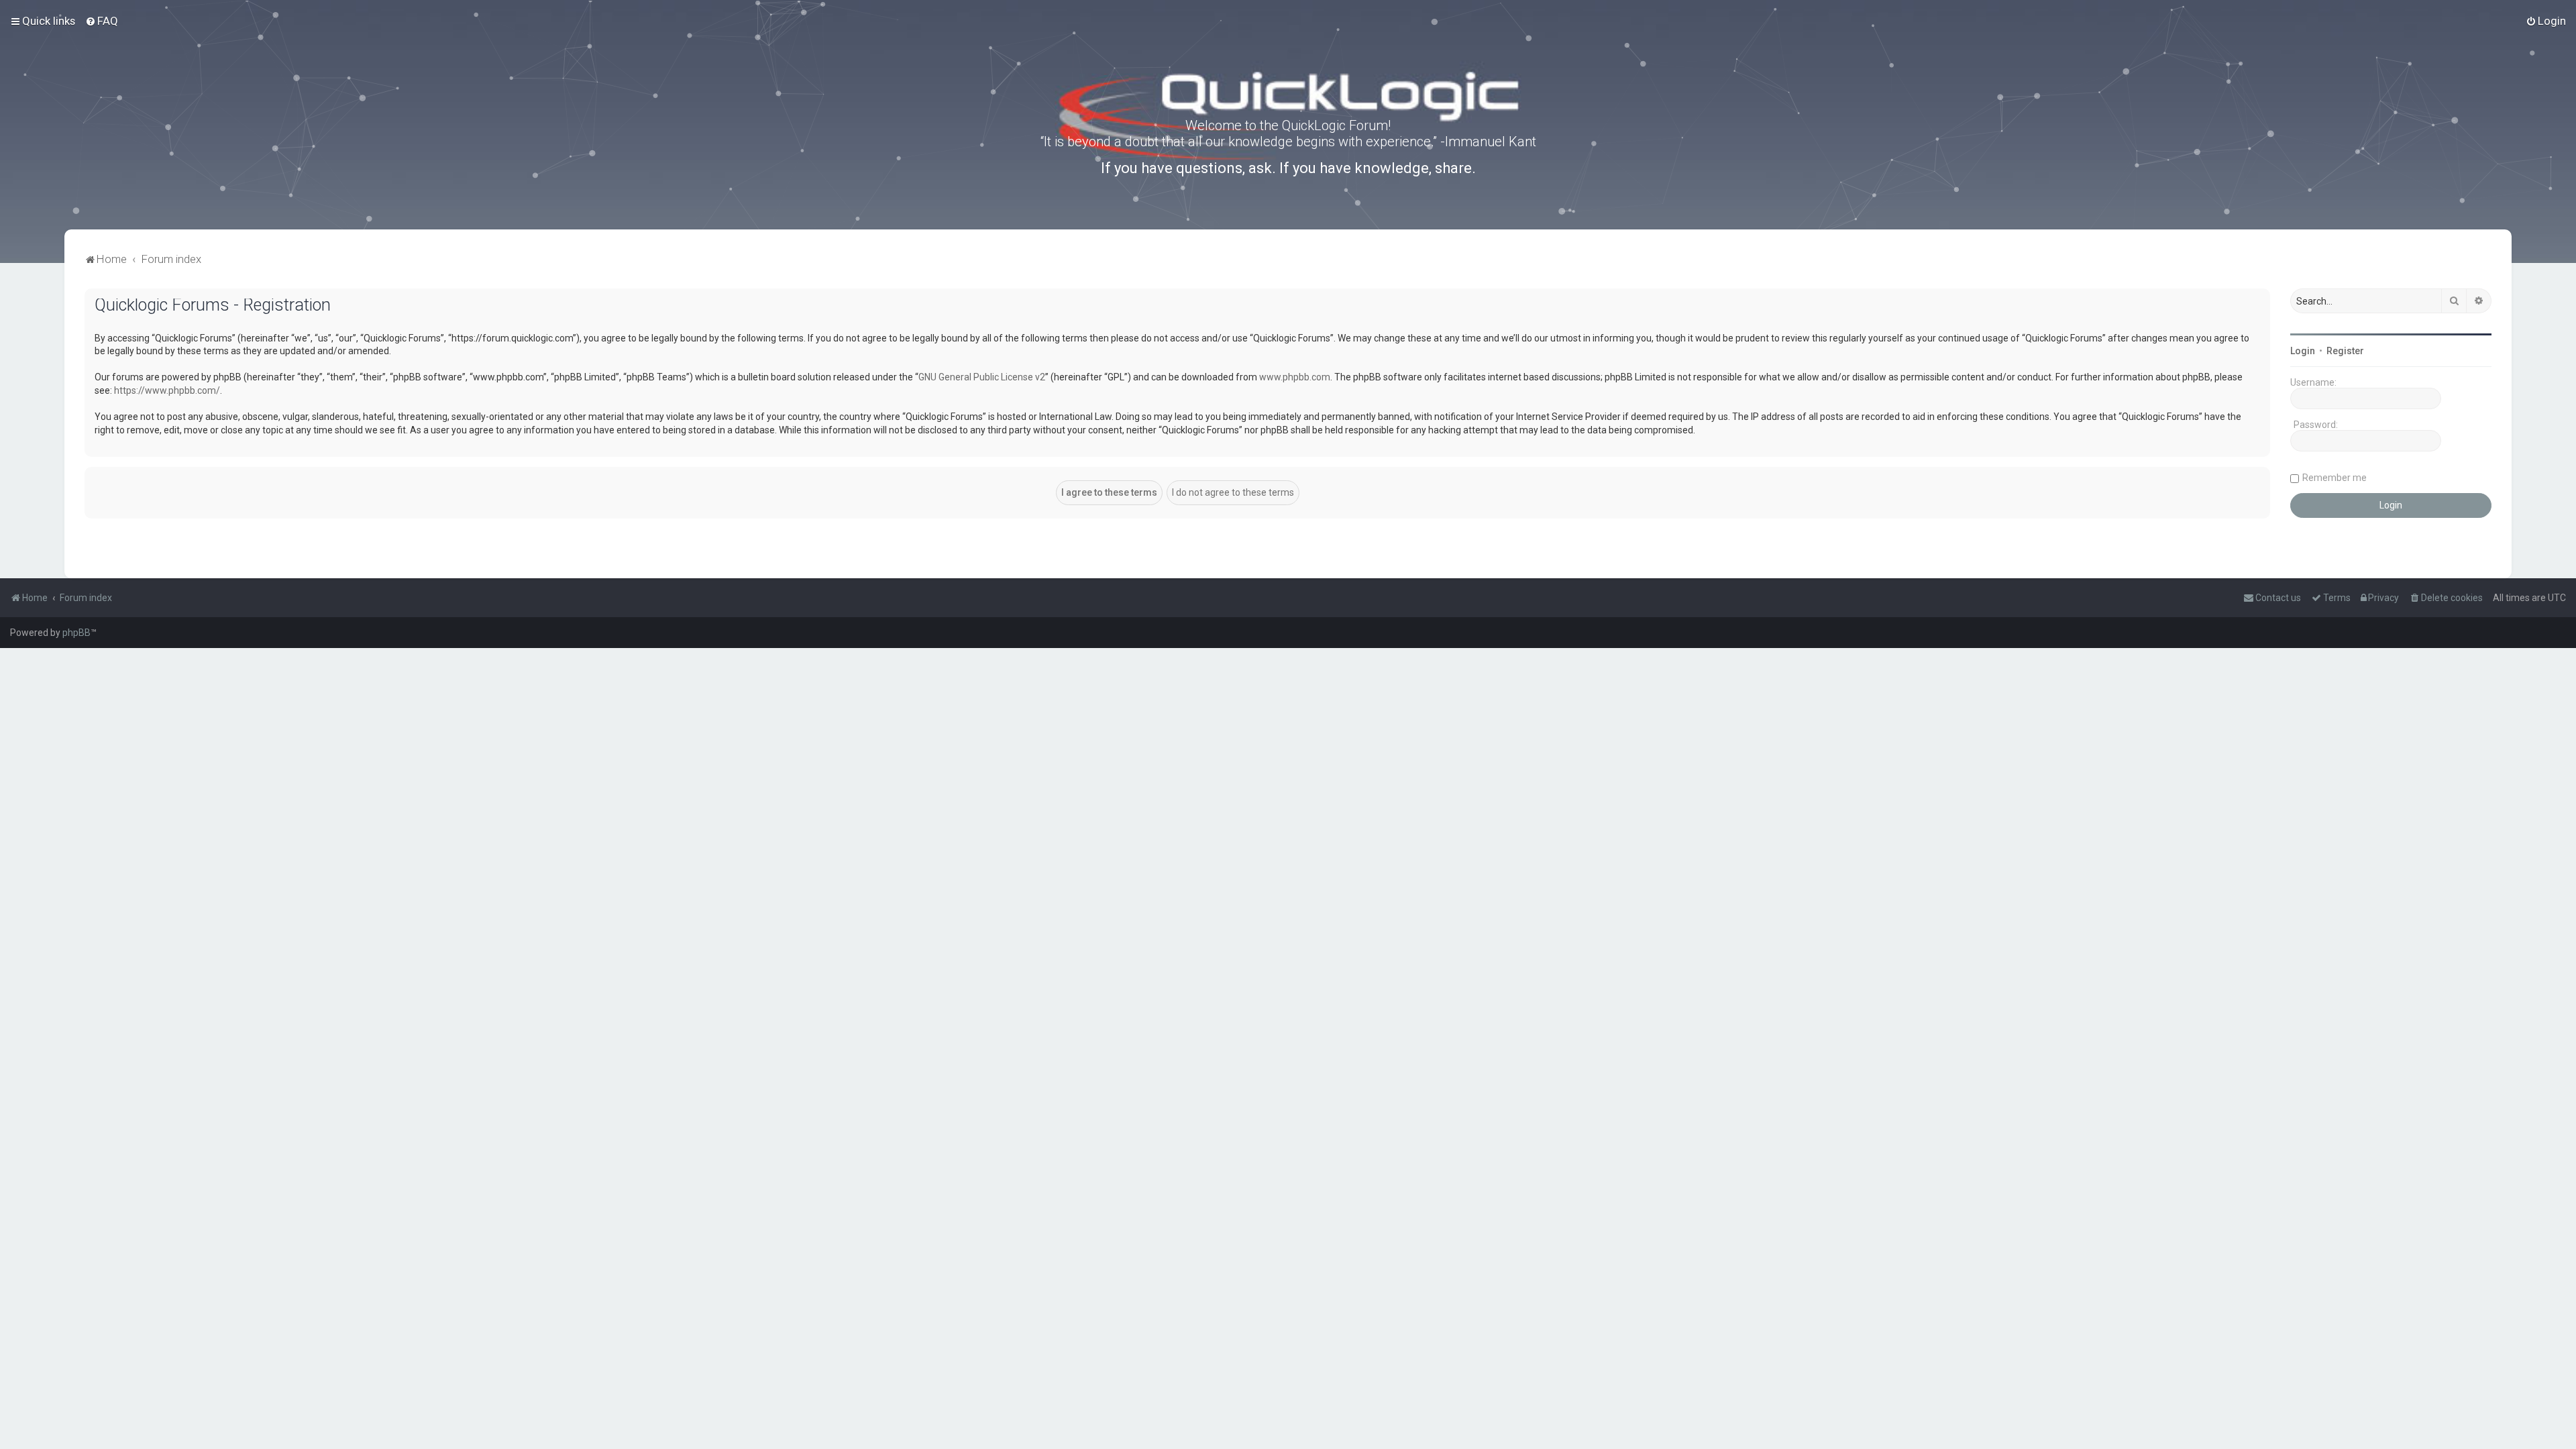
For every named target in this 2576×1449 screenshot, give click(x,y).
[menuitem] (102, 21)
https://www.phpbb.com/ (167, 390)
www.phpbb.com (1295, 377)
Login (2303, 351)
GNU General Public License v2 (982, 377)
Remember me (2334, 478)
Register (2345, 351)
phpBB (76, 633)
